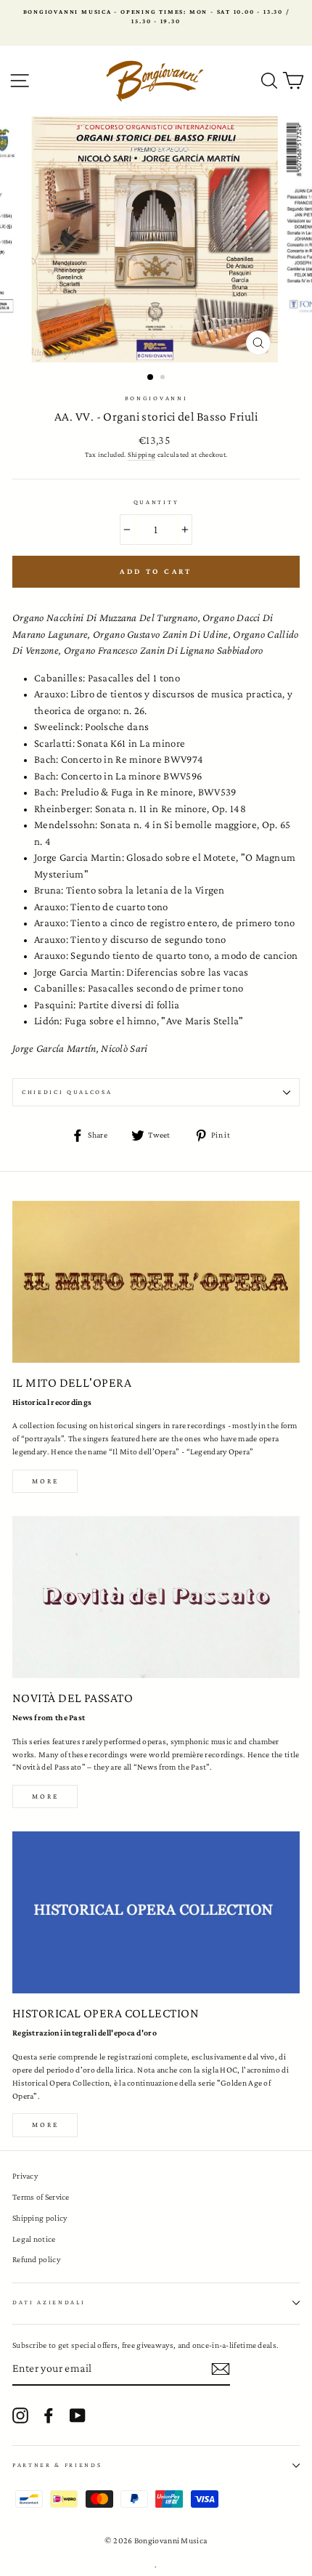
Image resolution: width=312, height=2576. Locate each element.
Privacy (25, 2176)
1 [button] (151, 378)
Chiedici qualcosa (67, 1092)
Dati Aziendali (49, 2302)
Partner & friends (57, 2465)
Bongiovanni (156, 398)
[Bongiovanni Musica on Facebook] (49, 2415)
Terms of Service (41, 2197)
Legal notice (34, 2239)
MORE (45, 1796)
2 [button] (164, 378)
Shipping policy (40, 2218)
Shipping (141, 454)
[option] (156, 17)
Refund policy (36, 2259)
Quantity (156, 502)
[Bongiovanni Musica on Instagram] (20, 2415)
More (45, 1481)
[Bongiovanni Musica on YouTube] (78, 2415)
